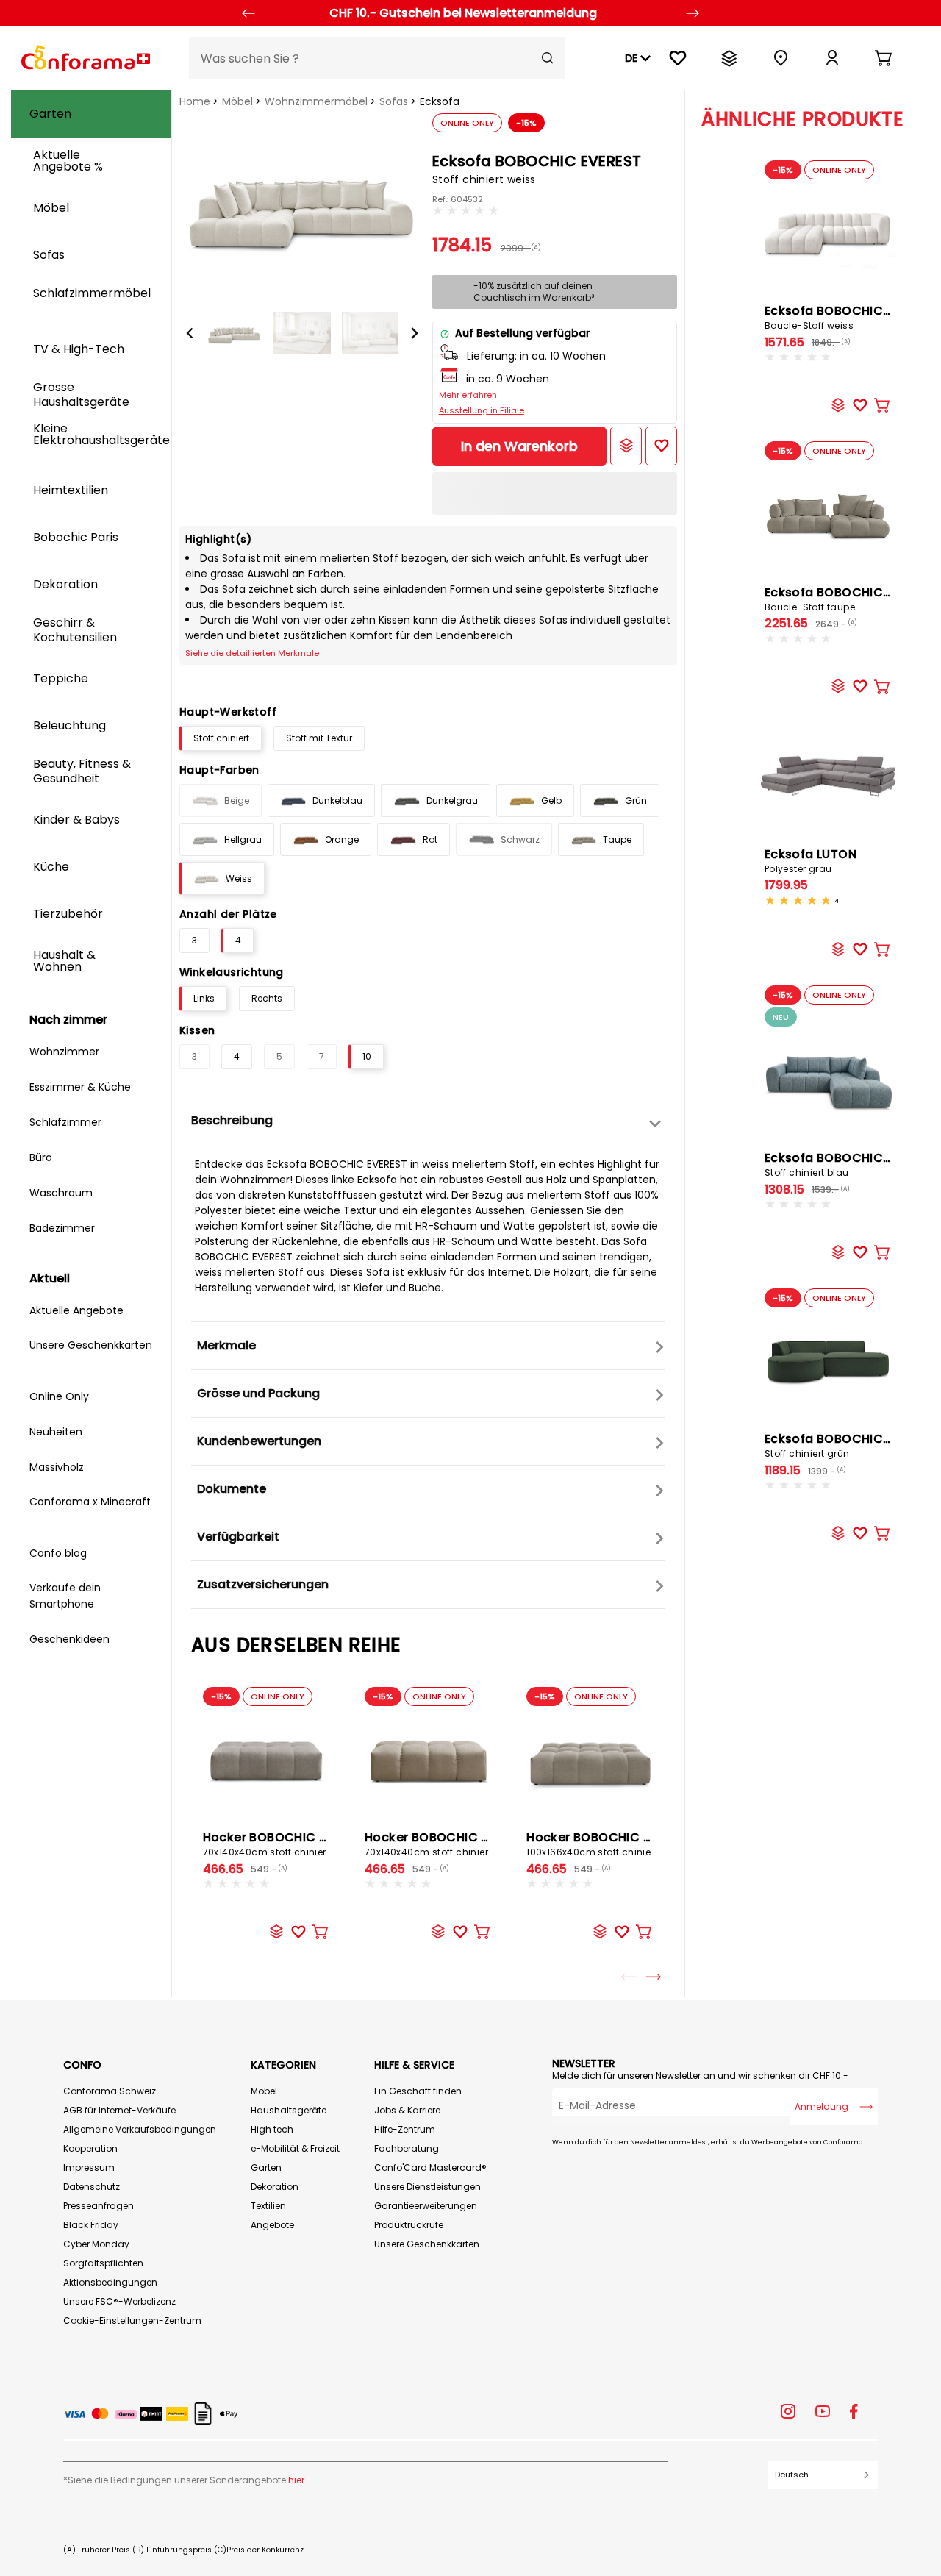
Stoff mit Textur (319, 738)
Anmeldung (822, 2106)
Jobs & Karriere (407, 2110)
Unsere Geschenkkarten (427, 2244)
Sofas (394, 101)
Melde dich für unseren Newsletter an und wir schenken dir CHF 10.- (700, 2076)
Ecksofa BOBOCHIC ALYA (840, 599)
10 (367, 1056)
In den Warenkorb (519, 446)
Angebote (272, 2225)
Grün (636, 800)
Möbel (237, 101)
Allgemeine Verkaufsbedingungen (140, 2129)
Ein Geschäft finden (418, 2091)
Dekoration (275, 2187)
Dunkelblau (337, 800)
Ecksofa (440, 101)
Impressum (89, 2168)
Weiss (239, 878)
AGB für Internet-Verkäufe (119, 2110)
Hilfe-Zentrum (405, 2129)
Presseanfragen (99, 2206)
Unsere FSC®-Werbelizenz (119, 2301)
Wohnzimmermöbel (316, 101)
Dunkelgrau (452, 800)
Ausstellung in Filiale (482, 410)
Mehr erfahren (468, 395)
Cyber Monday (96, 2244)
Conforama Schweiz (110, 2091)
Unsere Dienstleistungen (427, 2187)
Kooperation (90, 2148)
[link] (832, 58)
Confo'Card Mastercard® (430, 2168)
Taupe (617, 839)
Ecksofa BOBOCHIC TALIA (842, 317)
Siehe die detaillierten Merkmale (252, 653)
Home (195, 101)
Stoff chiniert (221, 738)
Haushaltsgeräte (289, 2110)
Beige (237, 800)
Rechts (267, 998)
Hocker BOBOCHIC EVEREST (286, 1844)
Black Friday (91, 2225)
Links (204, 998)
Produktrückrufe (409, 2225)
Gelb (551, 800)
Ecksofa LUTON (811, 860)
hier (296, 2480)
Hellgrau (243, 839)
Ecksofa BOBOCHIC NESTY (844, 1164)
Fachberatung (407, 2148)
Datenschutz (92, 2187)
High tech (272, 2129)
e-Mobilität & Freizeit (295, 2148)
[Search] (548, 58)
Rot (430, 839)
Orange (342, 839)
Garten (266, 2168)
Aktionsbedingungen (110, 2282)
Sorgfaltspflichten (103, 2263)
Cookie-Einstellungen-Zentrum (132, 2320)
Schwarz (520, 839)
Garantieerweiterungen (426, 2206)
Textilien (268, 2206)
